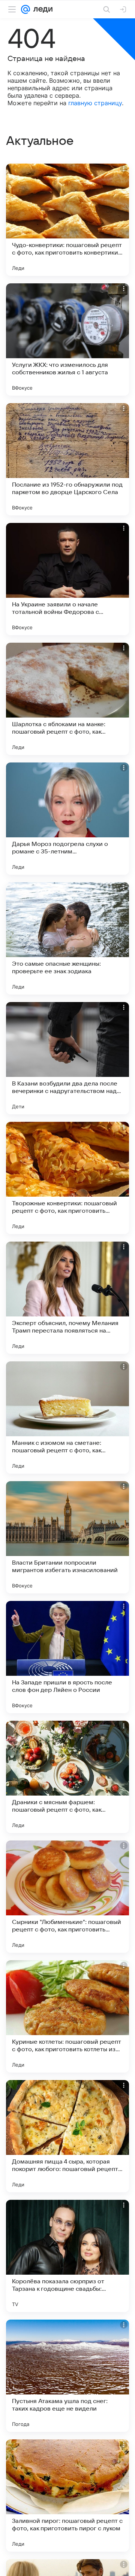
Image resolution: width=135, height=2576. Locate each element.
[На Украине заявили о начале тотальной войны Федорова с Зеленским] (67, 579)
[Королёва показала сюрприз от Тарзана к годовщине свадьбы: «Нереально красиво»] (67, 2256)
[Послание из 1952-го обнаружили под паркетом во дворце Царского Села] (67, 459)
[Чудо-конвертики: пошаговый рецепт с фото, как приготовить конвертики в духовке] (67, 220)
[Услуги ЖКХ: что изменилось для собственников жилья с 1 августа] (67, 339)
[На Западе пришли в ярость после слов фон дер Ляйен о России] (67, 1657)
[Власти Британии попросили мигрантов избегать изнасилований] (67, 1537)
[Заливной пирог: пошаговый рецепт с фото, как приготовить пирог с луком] (67, 2496)
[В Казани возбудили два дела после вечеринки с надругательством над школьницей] (67, 1058)
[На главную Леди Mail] (41, 9)
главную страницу (95, 103)
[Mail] (25, 9)
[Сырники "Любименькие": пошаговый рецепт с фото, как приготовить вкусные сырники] (67, 1897)
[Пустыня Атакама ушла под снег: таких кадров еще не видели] (67, 2376)
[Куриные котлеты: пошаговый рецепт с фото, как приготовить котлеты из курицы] (67, 2016)
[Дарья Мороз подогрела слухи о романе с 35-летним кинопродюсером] (67, 819)
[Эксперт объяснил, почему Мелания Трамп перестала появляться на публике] (67, 1298)
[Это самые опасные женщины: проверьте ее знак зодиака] (67, 938)
